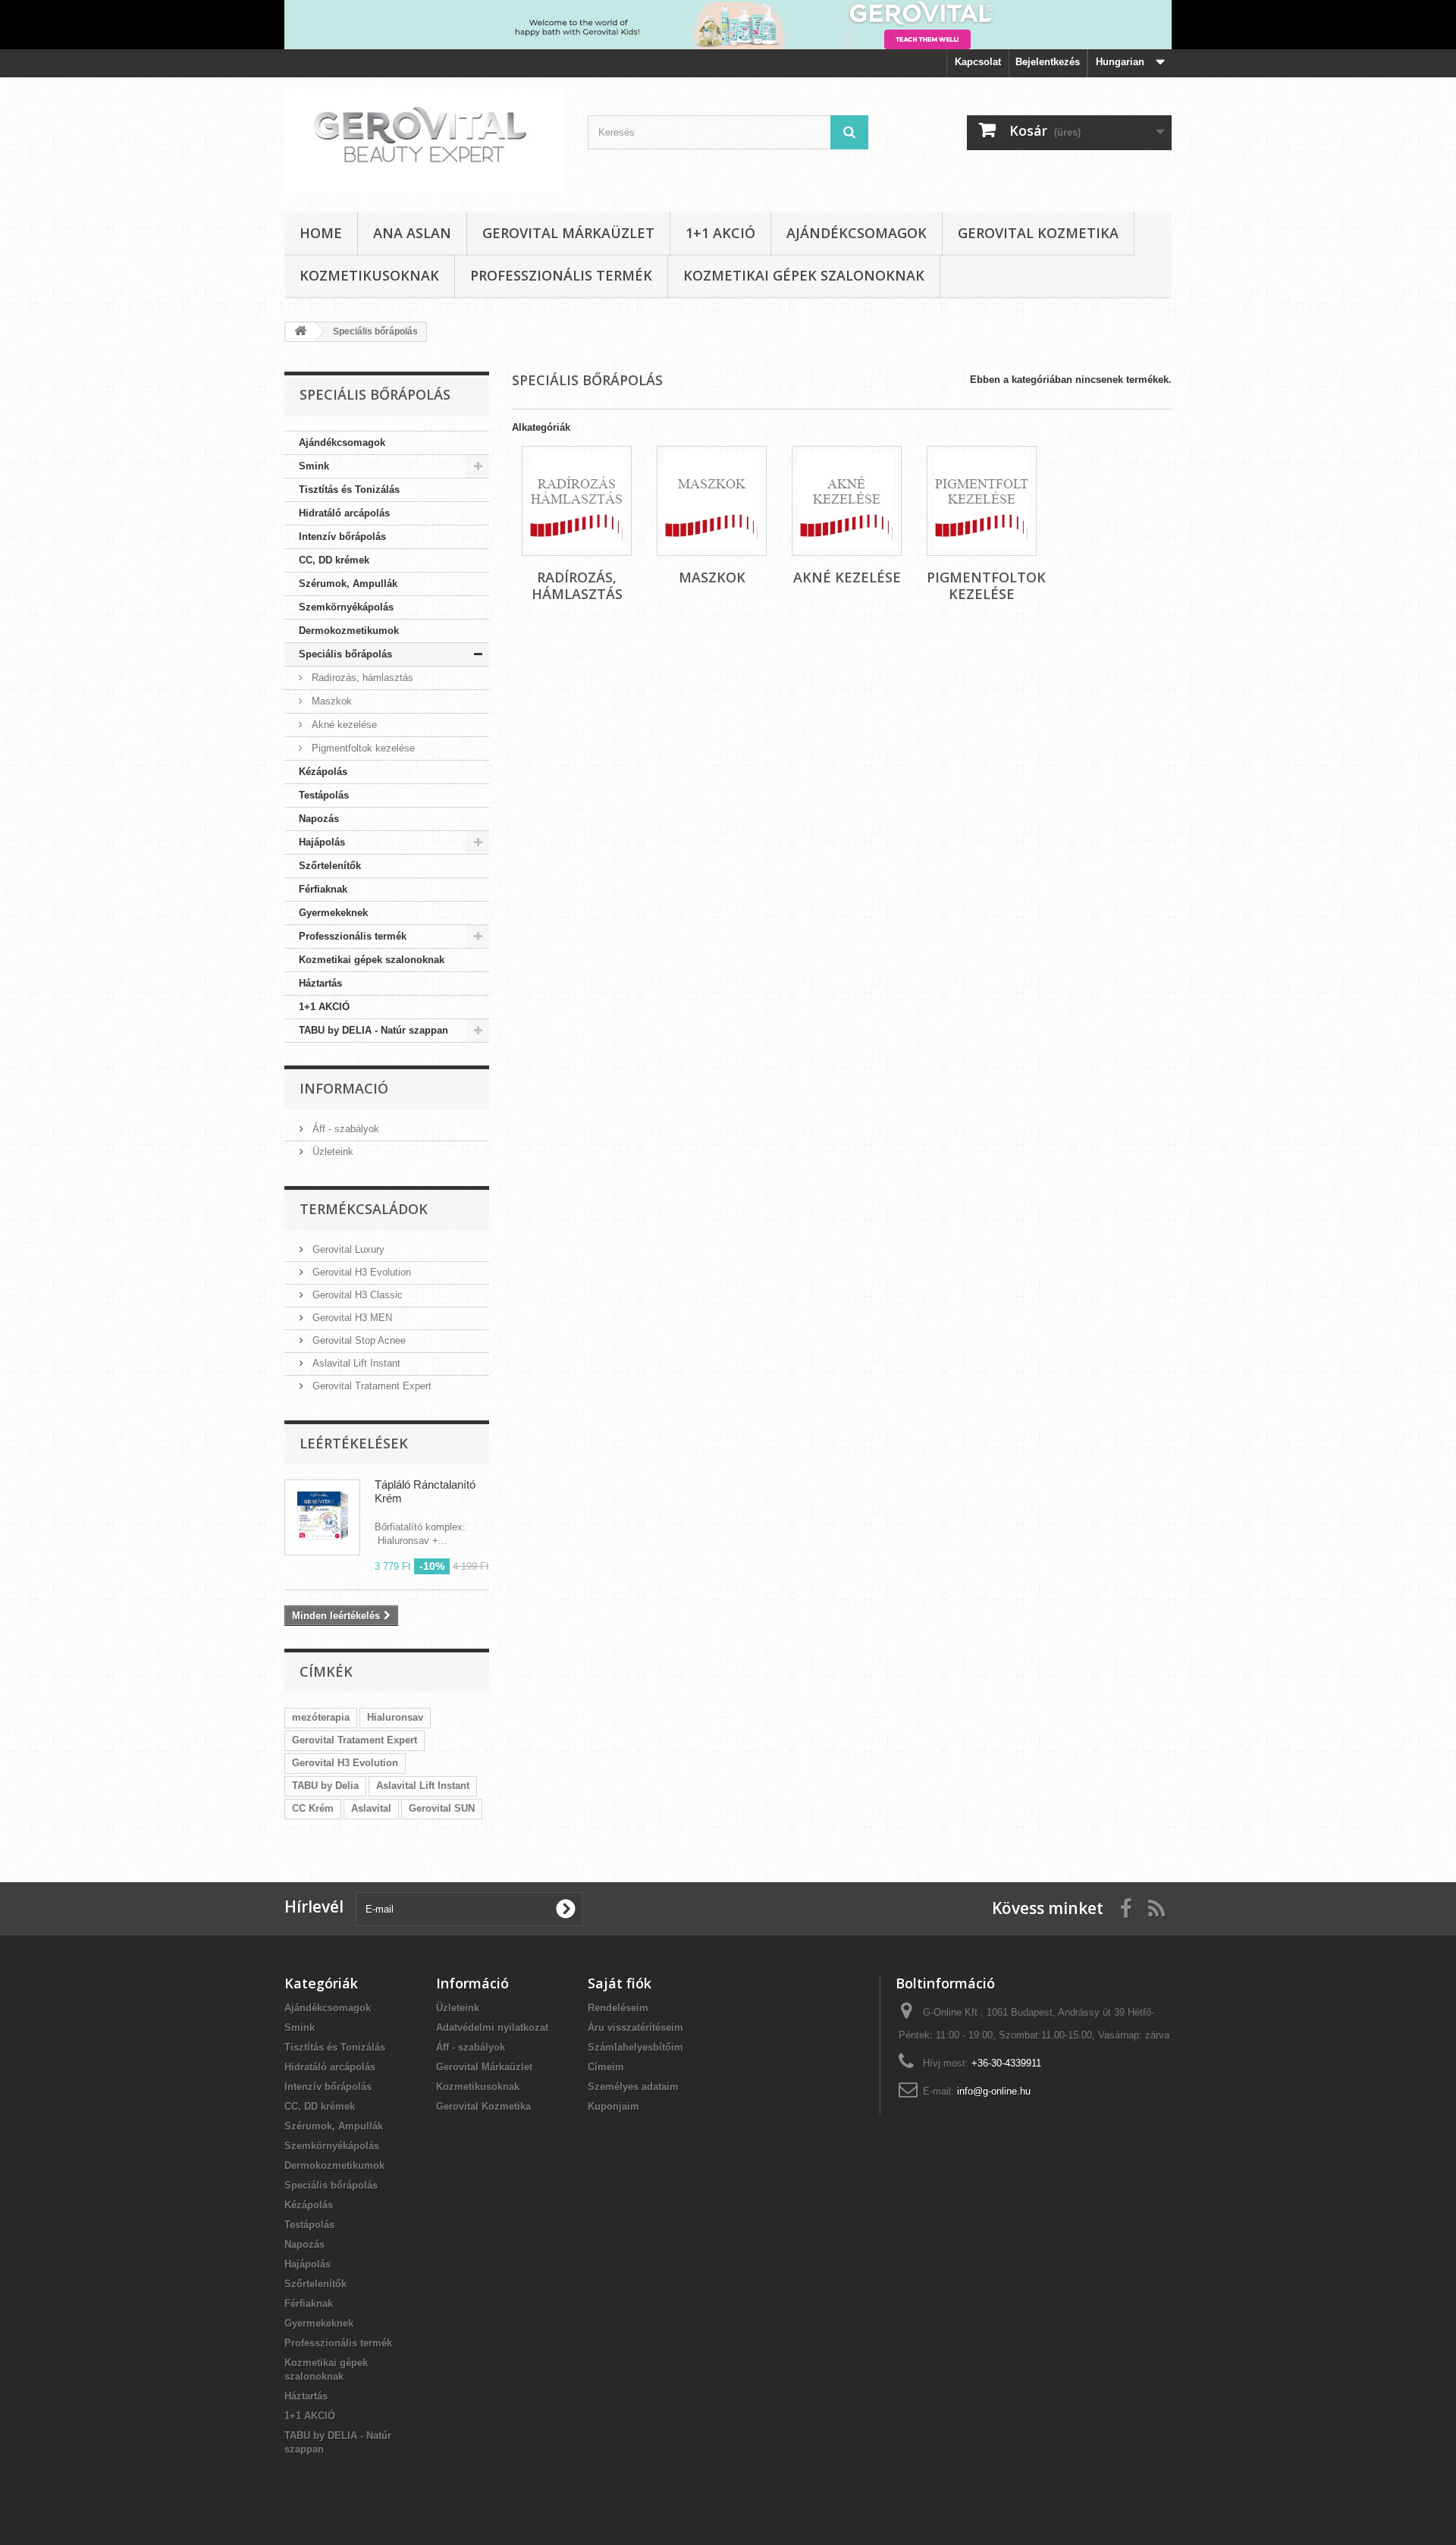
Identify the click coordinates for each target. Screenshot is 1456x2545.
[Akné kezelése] (847, 501)
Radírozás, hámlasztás (361, 678)
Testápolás (324, 795)
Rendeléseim (618, 2008)
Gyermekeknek (333, 913)
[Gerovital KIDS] (728, 25)
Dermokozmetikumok (349, 631)
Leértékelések (354, 1443)
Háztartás (320, 983)
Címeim (606, 2067)
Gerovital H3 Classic (356, 1295)
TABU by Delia (325, 1786)
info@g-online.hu (994, 2091)
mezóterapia (321, 1717)
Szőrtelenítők (330, 866)
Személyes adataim (633, 2087)
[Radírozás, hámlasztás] (577, 501)
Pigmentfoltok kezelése (362, 748)
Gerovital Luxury (347, 1249)
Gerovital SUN (442, 1808)
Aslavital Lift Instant (355, 1363)
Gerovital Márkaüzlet (568, 233)
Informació (344, 1088)
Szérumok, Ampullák (348, 584)
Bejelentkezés (1048, 62)
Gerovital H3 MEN (351, 1318)
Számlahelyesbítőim (635, 2047)
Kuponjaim (613, 2106)
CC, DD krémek (334, 560)
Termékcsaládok (364, 1209)
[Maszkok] (712, 501)
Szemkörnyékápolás (346, 607)
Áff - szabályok (344, 1129)
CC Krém (313, 1808)
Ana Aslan (412, 233)
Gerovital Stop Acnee (358, 1340)
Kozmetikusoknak (369, 275)
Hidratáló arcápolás (344, 513)
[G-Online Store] (425, 141)
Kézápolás (323, 772)
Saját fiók (620, 1983)
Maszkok (330, 701)
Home (321, 233)
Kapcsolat (978, 62)
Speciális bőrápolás (345, 654)
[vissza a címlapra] (300, 332)
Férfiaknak (323, 889)
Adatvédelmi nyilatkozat (492, 2027)
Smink (314, 466)
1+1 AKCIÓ (720, 233)
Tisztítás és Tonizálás (349, 490)
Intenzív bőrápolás (342, 537)
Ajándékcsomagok (857, 233)
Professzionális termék (561, 275)
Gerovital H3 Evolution (360, 1272)
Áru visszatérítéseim (635, 2027)
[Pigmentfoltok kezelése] (982, 501)
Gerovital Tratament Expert (370, 1386)
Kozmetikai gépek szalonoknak (804, 275)
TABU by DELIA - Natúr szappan (373, 1030)
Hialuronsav (395, 1717)
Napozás (319, 819)
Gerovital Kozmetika (1038, 233)
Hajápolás (322, 842)
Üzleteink (331, 1152)
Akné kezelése (343, 725)
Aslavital (371, 1808)
